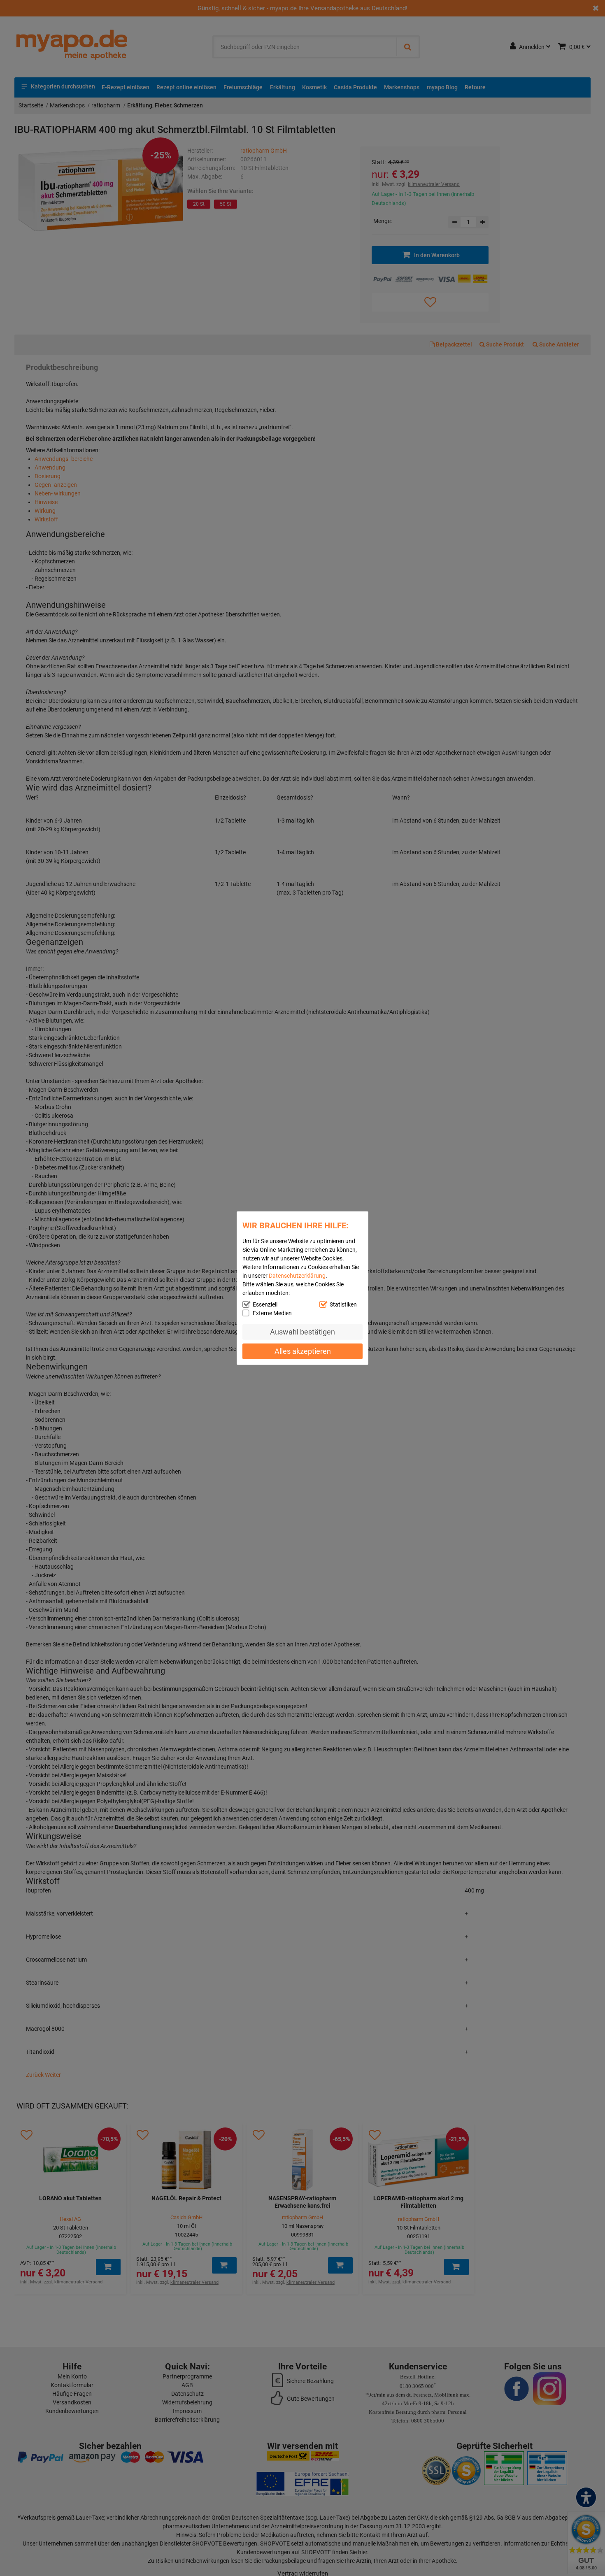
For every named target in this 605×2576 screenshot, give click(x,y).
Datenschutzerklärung (297, 1276)
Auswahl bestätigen (302, 1332)
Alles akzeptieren (303, 1351)
